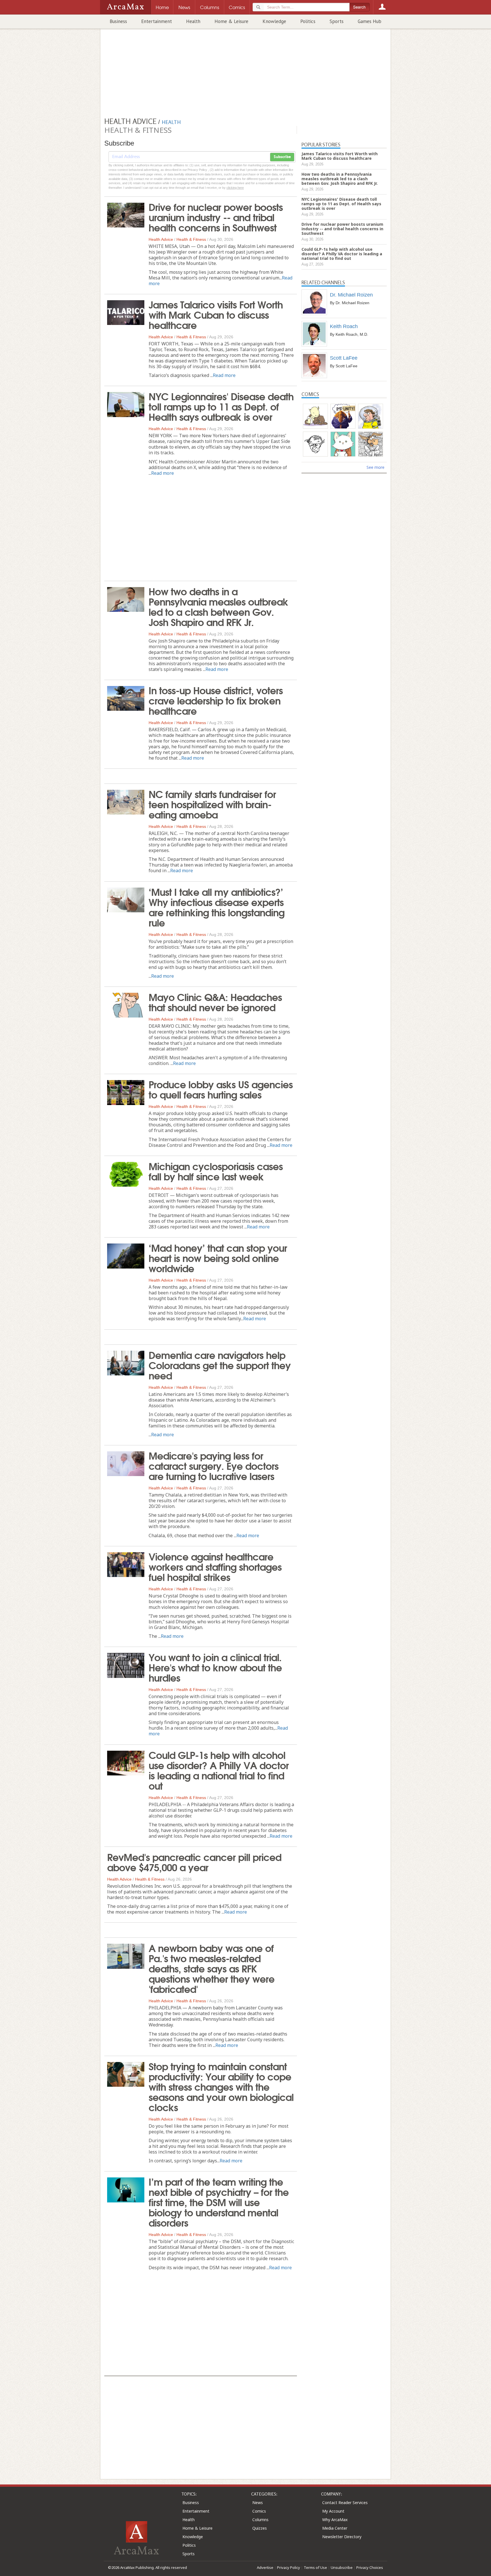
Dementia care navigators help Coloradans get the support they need (220, 1365)
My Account (333, 2511)
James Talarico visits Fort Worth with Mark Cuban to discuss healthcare (216, 314)
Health (193, 21)
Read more (224, 375)
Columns (260, 2520)
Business (118, 21)
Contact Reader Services (345, 2503)
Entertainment (157, 21)
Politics (308, 21)
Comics (259, 2511)
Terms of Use (315, 2567)
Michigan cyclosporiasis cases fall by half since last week (216, 1171)
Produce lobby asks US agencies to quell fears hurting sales (221, 1089)
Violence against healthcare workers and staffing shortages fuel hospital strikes (215, 1566)
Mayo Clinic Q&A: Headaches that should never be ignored (215, 1002)
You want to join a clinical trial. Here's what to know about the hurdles (215, 1667)
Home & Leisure (231, 21)
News (258, 2503)
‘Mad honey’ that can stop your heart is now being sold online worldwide (218, 1257)
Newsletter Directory (342, 2537)
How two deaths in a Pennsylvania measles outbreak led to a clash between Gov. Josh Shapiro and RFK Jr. (218, 606)
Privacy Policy (289, 2567)
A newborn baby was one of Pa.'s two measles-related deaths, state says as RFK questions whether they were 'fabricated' (212, 1968)
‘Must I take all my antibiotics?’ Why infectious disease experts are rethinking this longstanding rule (217, 907)
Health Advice (161, 239)
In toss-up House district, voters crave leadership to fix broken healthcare (216, 700)
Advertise (265, 2567)
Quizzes (260, 2528)
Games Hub (370, 21)
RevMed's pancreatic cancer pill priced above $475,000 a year (194, 1862)
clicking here (235, 188)
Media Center (335, 2528)
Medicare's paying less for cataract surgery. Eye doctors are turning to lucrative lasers (214, 1465)
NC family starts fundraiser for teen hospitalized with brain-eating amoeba (212, 804)
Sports (337, 21)
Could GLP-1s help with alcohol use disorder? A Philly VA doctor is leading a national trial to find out (219, 1770)
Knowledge (274, 21)
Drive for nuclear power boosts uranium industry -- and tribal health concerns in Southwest (216, 217)
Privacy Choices (370, 2567)
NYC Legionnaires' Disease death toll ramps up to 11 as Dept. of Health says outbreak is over (221, 406)
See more (375, 467)
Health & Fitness (191, 239)
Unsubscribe (342, 2567)
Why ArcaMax (335, 2520)
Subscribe (282, 157)
